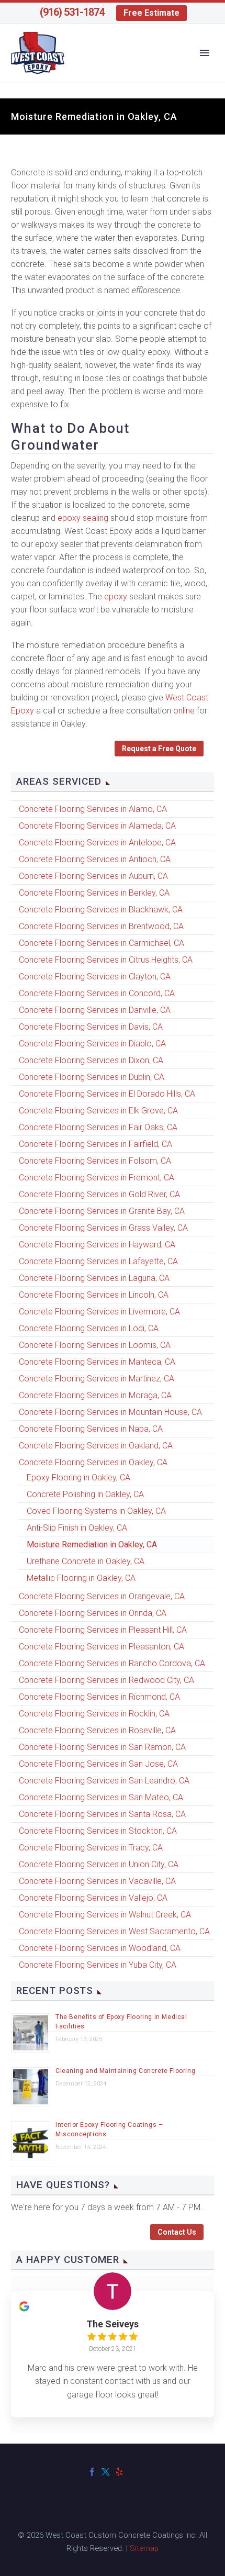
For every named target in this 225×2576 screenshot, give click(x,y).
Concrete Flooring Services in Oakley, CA (93, 1462)
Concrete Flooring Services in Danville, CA (95, 1010)
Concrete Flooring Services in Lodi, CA (89, 1328)
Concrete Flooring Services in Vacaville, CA (97, 1881)
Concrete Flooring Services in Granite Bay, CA (102, 1211)
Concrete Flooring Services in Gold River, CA (99, 1194)
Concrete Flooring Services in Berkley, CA (94, 893)
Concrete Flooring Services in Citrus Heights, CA (106, 960)
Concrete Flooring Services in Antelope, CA (97, 843)
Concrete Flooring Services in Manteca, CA (97, 1362)
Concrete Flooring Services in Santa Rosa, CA (102, 1814)
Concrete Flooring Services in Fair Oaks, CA (98, 1127)
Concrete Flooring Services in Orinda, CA (93, 1613)
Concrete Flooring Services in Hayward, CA (97, 1245)
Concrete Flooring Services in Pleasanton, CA (102, 1647)
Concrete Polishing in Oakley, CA (85, 1494)
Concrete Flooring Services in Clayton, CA (95, 977)
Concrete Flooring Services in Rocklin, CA (94, 1714)
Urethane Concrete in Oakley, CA (86, 1561)
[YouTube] (133, 2472)
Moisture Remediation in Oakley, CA (92, 1545)
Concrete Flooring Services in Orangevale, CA (102, 1596)
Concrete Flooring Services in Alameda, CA (97, 826)
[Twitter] (106, 2472)
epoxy (116, 596)
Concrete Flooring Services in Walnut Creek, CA (105, 1915)
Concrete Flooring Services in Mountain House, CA (110, 1412)
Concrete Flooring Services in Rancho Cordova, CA (112, 1663)
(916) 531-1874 (72, 12)
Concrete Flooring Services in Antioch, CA (95, 859)
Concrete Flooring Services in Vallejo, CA (93, 1898)
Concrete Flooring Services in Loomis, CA (95, 1345)
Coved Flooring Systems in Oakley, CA (96, 1511)
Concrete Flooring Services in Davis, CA (91, 1027)
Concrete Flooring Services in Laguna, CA (94, 1278)
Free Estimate (151, 13)
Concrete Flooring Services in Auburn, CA (93, 876)
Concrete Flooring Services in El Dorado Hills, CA (107, 1094)
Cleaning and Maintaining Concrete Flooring (125, 2071)
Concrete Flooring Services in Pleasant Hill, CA (103, 1630)
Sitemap (144, 2548)
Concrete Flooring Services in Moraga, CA (95, 1395)
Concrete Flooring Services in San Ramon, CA (102, 1747)
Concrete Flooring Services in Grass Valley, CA (103, 1228)
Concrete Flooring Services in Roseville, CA (97, 1730)
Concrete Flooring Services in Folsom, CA (95, 1161)
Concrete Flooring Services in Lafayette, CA (98, 1261)
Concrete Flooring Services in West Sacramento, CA (114, 1931)
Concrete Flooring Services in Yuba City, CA (98, 1965)
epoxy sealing (83, 518)
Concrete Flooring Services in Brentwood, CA (101, 926)
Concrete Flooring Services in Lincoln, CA (94, 1295)
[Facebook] (92, 2472)
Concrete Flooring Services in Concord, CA (97, 993)
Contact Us (177, 2232)
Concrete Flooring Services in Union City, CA (99, 1864)
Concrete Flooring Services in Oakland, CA (96, 1446)
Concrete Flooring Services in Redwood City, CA (106, 1680)
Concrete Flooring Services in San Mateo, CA (101, 1797)
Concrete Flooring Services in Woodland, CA (100, 1948)
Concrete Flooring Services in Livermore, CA (99, 1312)
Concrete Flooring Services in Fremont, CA (97, 1178)
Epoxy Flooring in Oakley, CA (78, 1477)
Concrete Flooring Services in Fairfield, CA (95, 1144)
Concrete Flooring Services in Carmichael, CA (102, 943)
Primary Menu (205, 53)
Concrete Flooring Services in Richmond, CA (99, 1697)
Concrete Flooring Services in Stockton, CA (98, 1831)
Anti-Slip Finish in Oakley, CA (77, 1528)
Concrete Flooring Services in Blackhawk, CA (101, 910)
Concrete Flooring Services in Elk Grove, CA (98, 1111)
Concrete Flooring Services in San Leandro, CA (104, 1781)
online (184, 711)
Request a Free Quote (159, 749)
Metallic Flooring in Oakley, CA (81, 1578)
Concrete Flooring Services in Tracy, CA (91, 1848)
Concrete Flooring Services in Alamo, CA (93, 809)
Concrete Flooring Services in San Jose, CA (98, 1764)
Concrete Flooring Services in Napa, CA (91, 1429)
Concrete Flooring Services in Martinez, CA (97, 1379)
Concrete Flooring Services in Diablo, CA (92, 1044)
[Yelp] (119, 2472)
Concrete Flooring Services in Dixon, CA (91, 1060)
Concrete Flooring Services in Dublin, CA (92, 1077)
